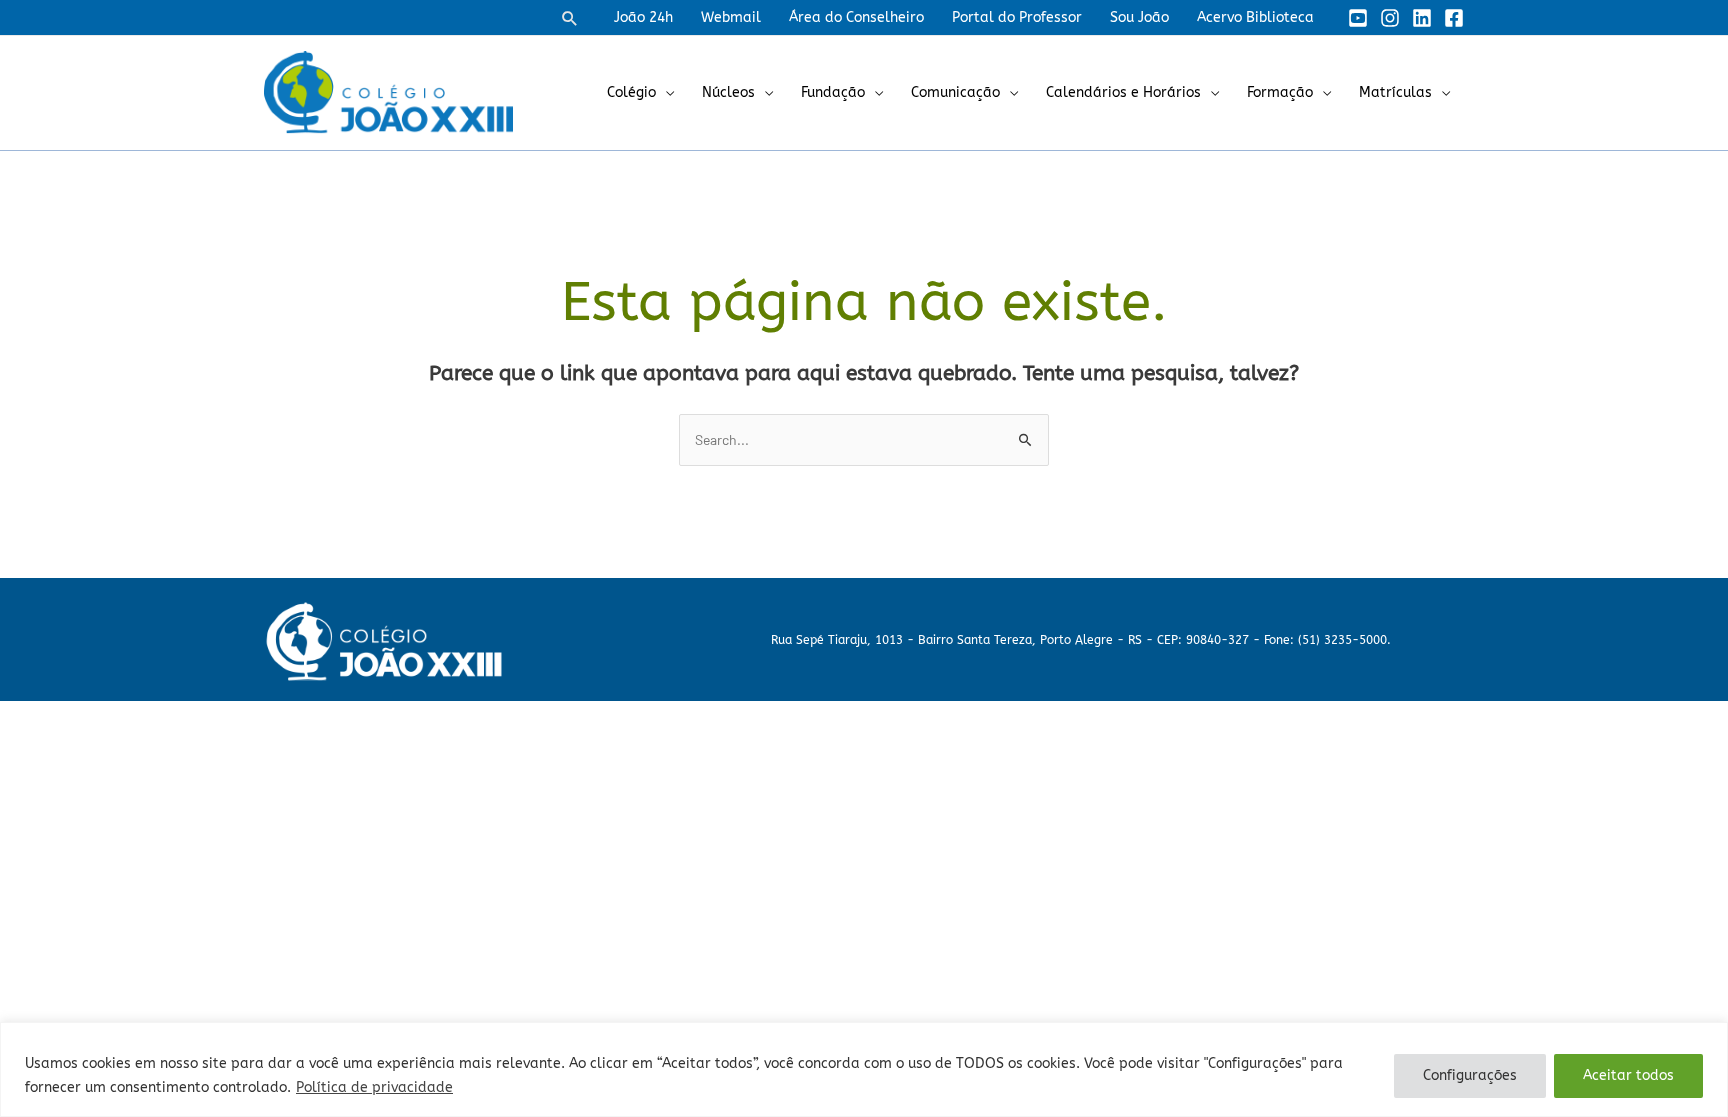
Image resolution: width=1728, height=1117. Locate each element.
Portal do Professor (1017, 17)
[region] (864, 1069)
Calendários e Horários (1123, 92)
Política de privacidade (374, 1087)
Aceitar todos (1628, 1075)
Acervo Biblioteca (1255, 17)
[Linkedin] (1422, 18)
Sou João (1139, 17)
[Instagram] (1390, 18)
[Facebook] (1454, 18)
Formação (1280, 92)
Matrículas (1395, 92)
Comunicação (955, 92)
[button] (570, 18)
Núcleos (728, 92)
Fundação (833, 92)
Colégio (631, 92)
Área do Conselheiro (856, 17)
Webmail (731, 17)
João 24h (643, 17)
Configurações (1470, 1075)
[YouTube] (1358, 18)
